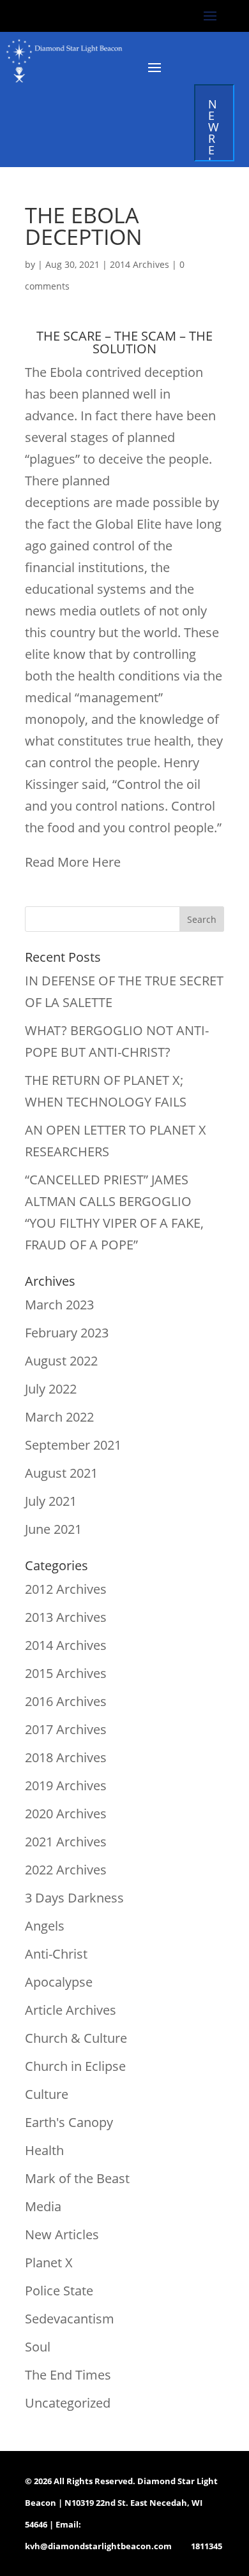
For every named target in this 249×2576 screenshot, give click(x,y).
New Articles (62, 2234)
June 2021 (53, 1529)
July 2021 (51, 1501)
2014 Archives (140, 264)
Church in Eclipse (75, 2066)
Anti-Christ (56, 1954)
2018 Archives (66, 1757)
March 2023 (59, 1305)
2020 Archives (66, 1814)
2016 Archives (66, 1701)
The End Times (68, 2375)
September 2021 (73, 1445)
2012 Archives (66, 1589)
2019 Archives (66, 1785)
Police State (59, 2291)
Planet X (49, 2263)
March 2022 (59, 1417)
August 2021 (61, 1473)
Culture (47, 2094)
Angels (45, 1926)
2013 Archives (66, 1617)
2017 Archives (66, 1729)
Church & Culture (76, 2038)
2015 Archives (66, 1673)
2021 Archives (66, 1842)
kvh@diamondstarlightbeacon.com (98, 2546)
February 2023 (67, 1333)
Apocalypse (59, 1982)
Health (44, 2150)
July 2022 (51, 1389)
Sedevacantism (70, 2319)
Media (43, 2206)
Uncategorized (68, 2403)
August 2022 (61, 1361)
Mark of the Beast (77, 2178)
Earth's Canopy (69, 2122)
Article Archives (71, 2010)
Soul (38, 2347)
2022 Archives (66, 1870)
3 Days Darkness (74, 1898)
